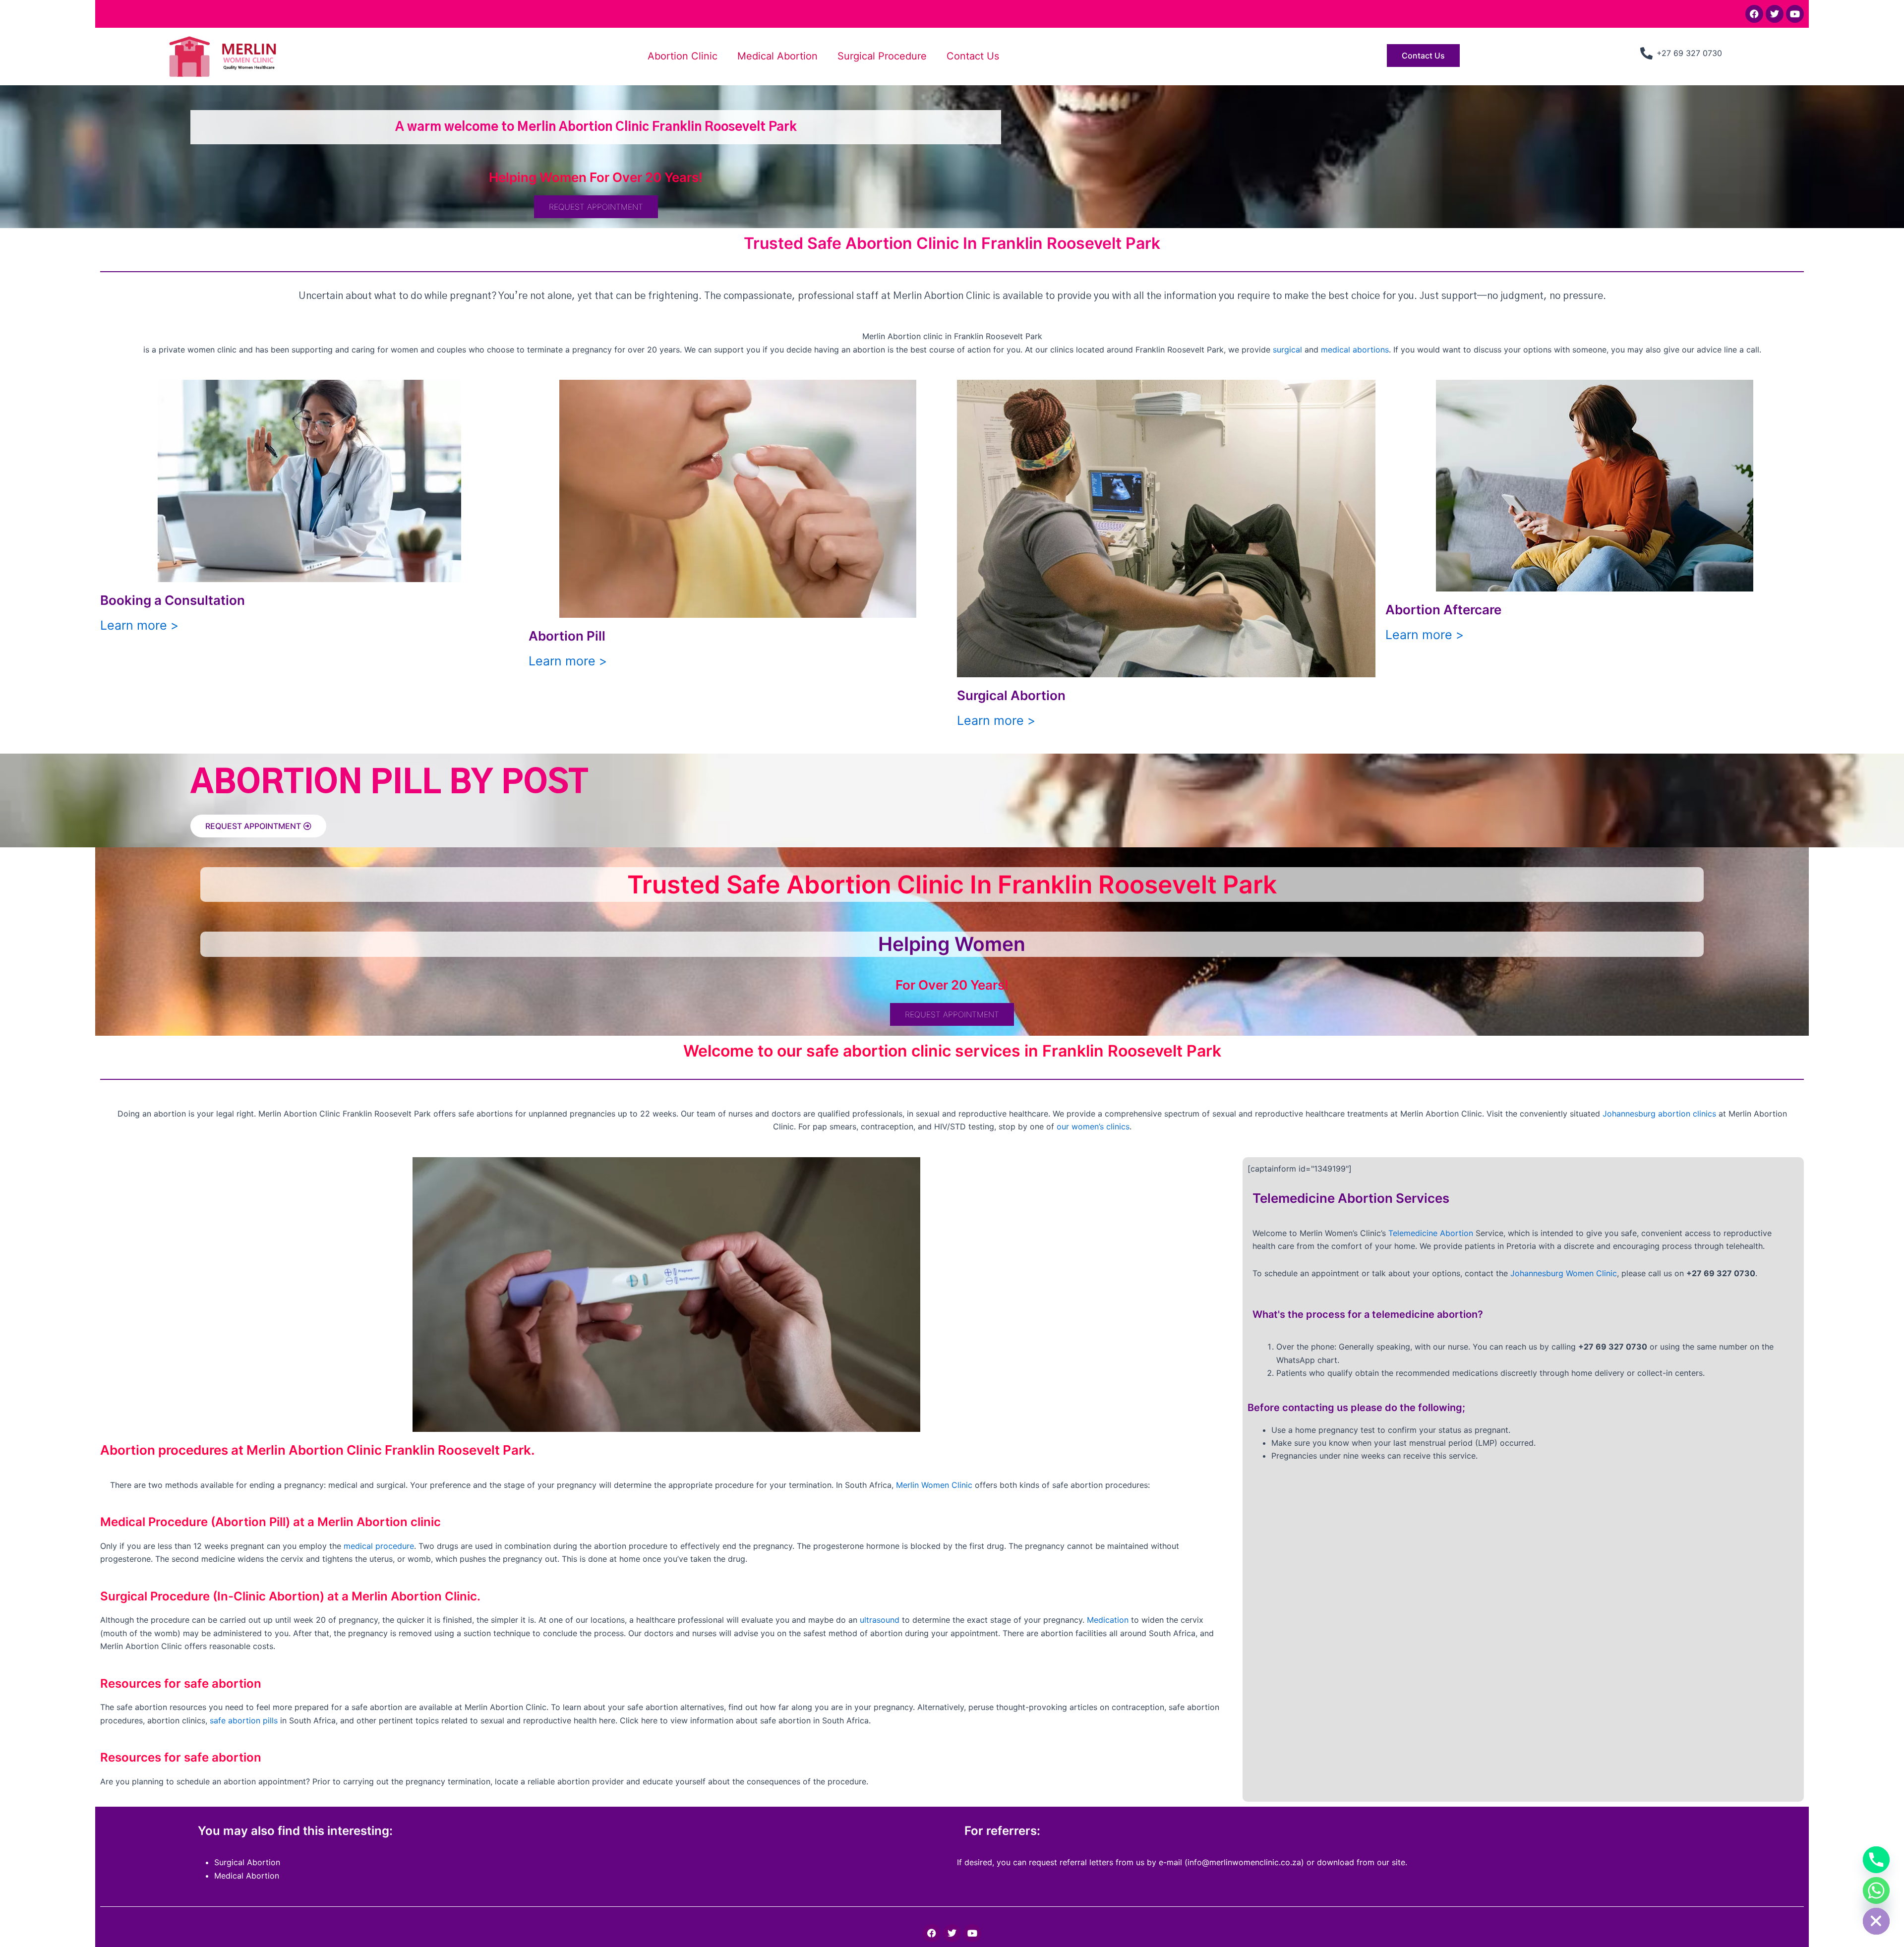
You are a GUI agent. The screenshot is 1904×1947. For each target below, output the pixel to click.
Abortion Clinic (683, 56)
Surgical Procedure (882, 56)
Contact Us (973, 56)
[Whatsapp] (1876, 1890)
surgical (1287, 350)
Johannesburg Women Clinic (1564, 1273)
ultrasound (880, 1620)
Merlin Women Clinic (934, 1485)
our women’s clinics (1093, 1126)
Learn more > (139, 625)
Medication (1108, 1620)
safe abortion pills (244, 1720)
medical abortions (1355, 350)
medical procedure (379, 1546)
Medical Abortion (777, 56)
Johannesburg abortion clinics (1659, 1114)
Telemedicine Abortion (1431, 1233)
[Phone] (1876, 1860)
